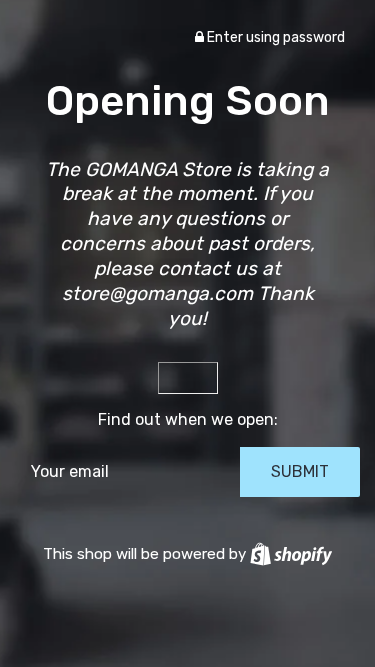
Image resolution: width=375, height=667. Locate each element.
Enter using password (274, 37)
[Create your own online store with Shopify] (291, 554)
